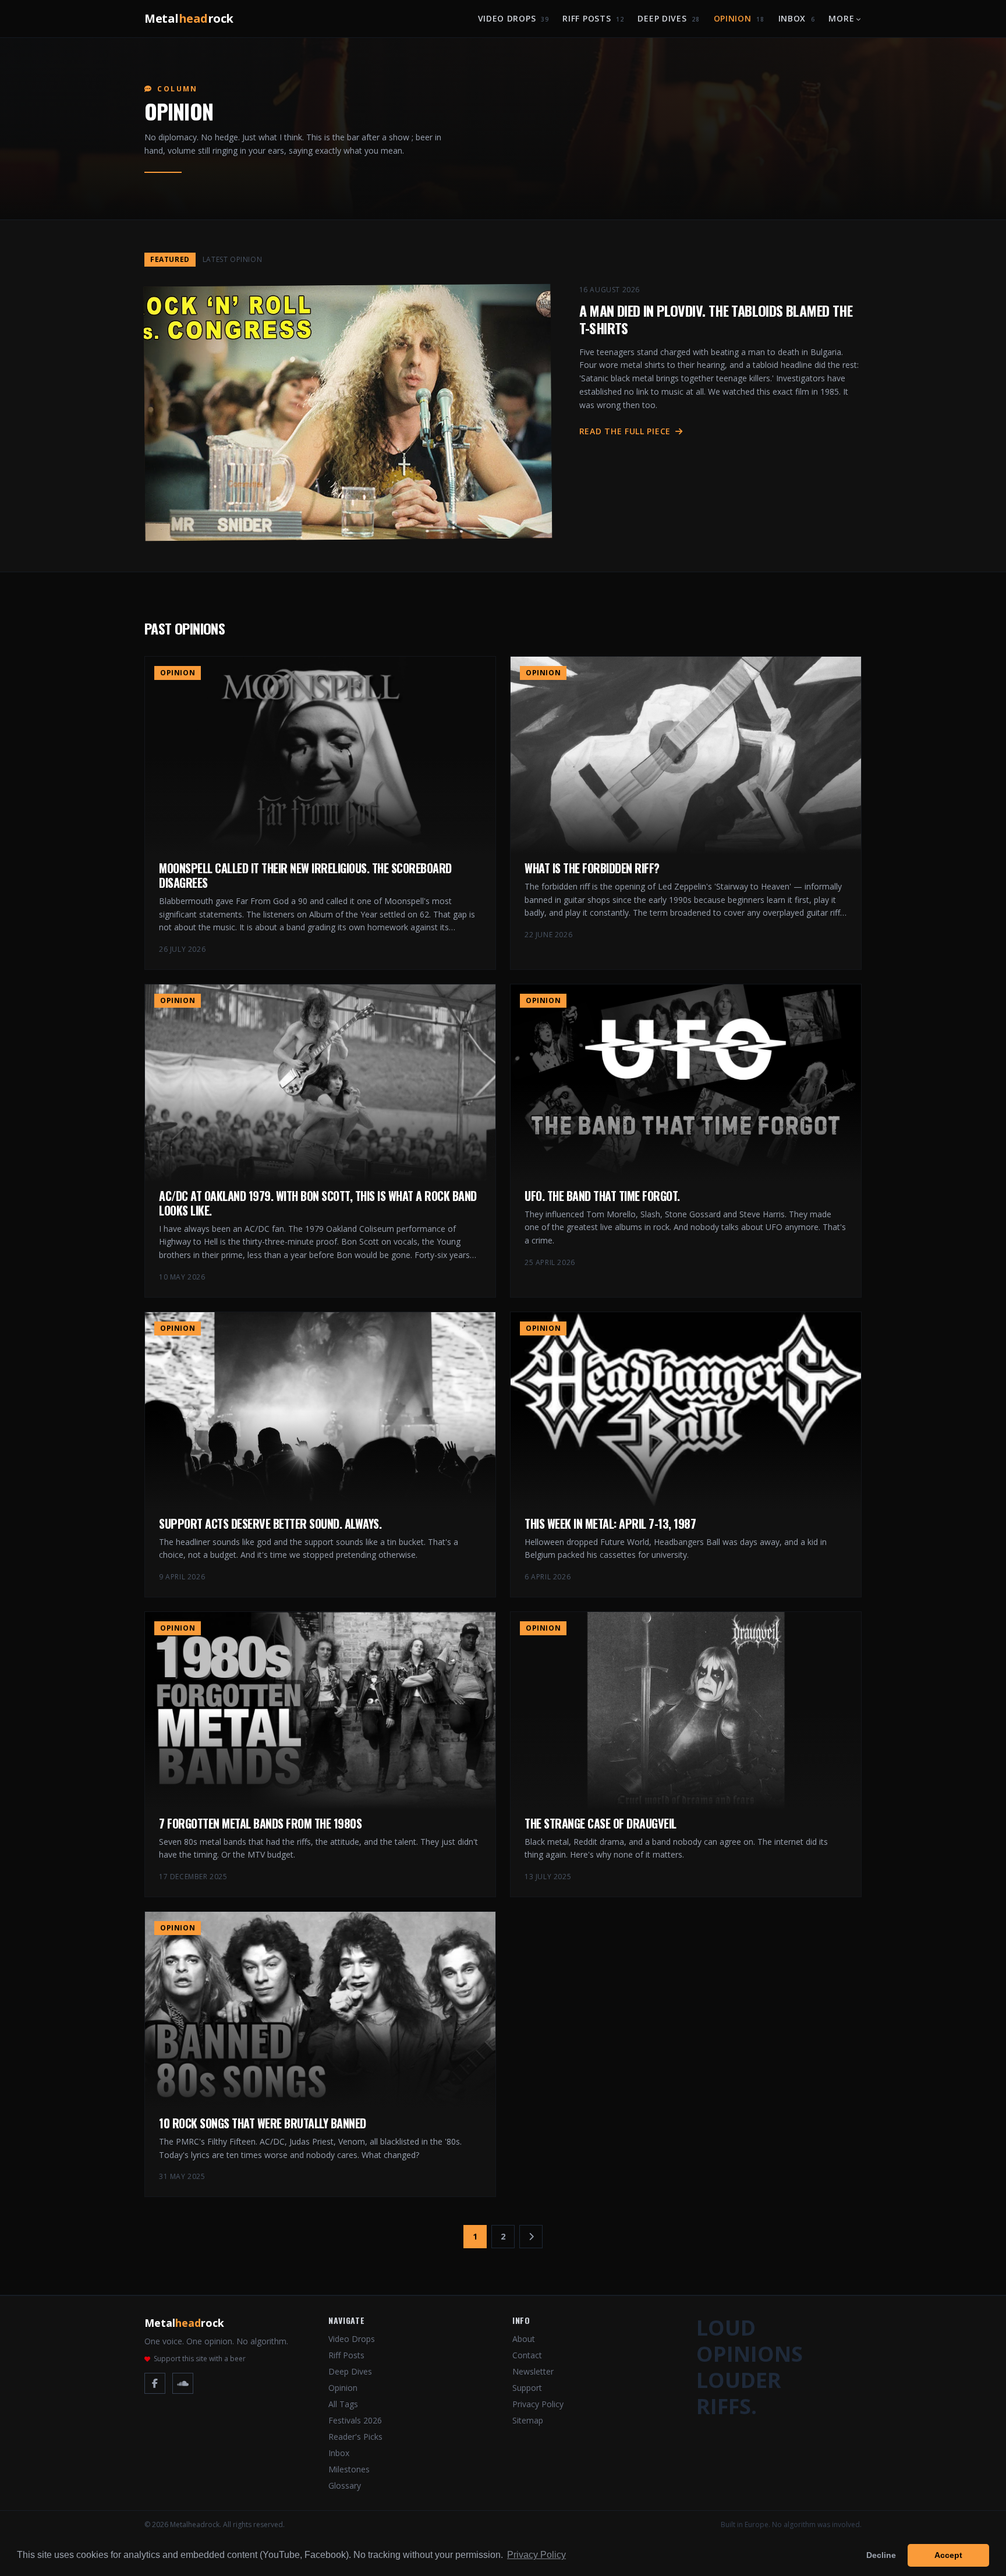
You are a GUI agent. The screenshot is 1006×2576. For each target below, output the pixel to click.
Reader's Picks (355, 2437)
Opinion (739, 18)
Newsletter (533, 2371)
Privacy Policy (538, 2404)
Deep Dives (668, 18)
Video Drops (513, 18)
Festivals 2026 (355, 2420)
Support (527, 2388)
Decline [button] (881, 2555)
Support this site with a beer (200, 2359)
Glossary (345, 2485)
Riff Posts (593, 18)
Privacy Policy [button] (536, 2555)
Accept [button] (948, 2555)
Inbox (797, 18)
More (841, 18)
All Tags (343, 2404)
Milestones (349, 2469)
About (524, 2339)
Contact (527, 2355)
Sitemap (528, 2420)
